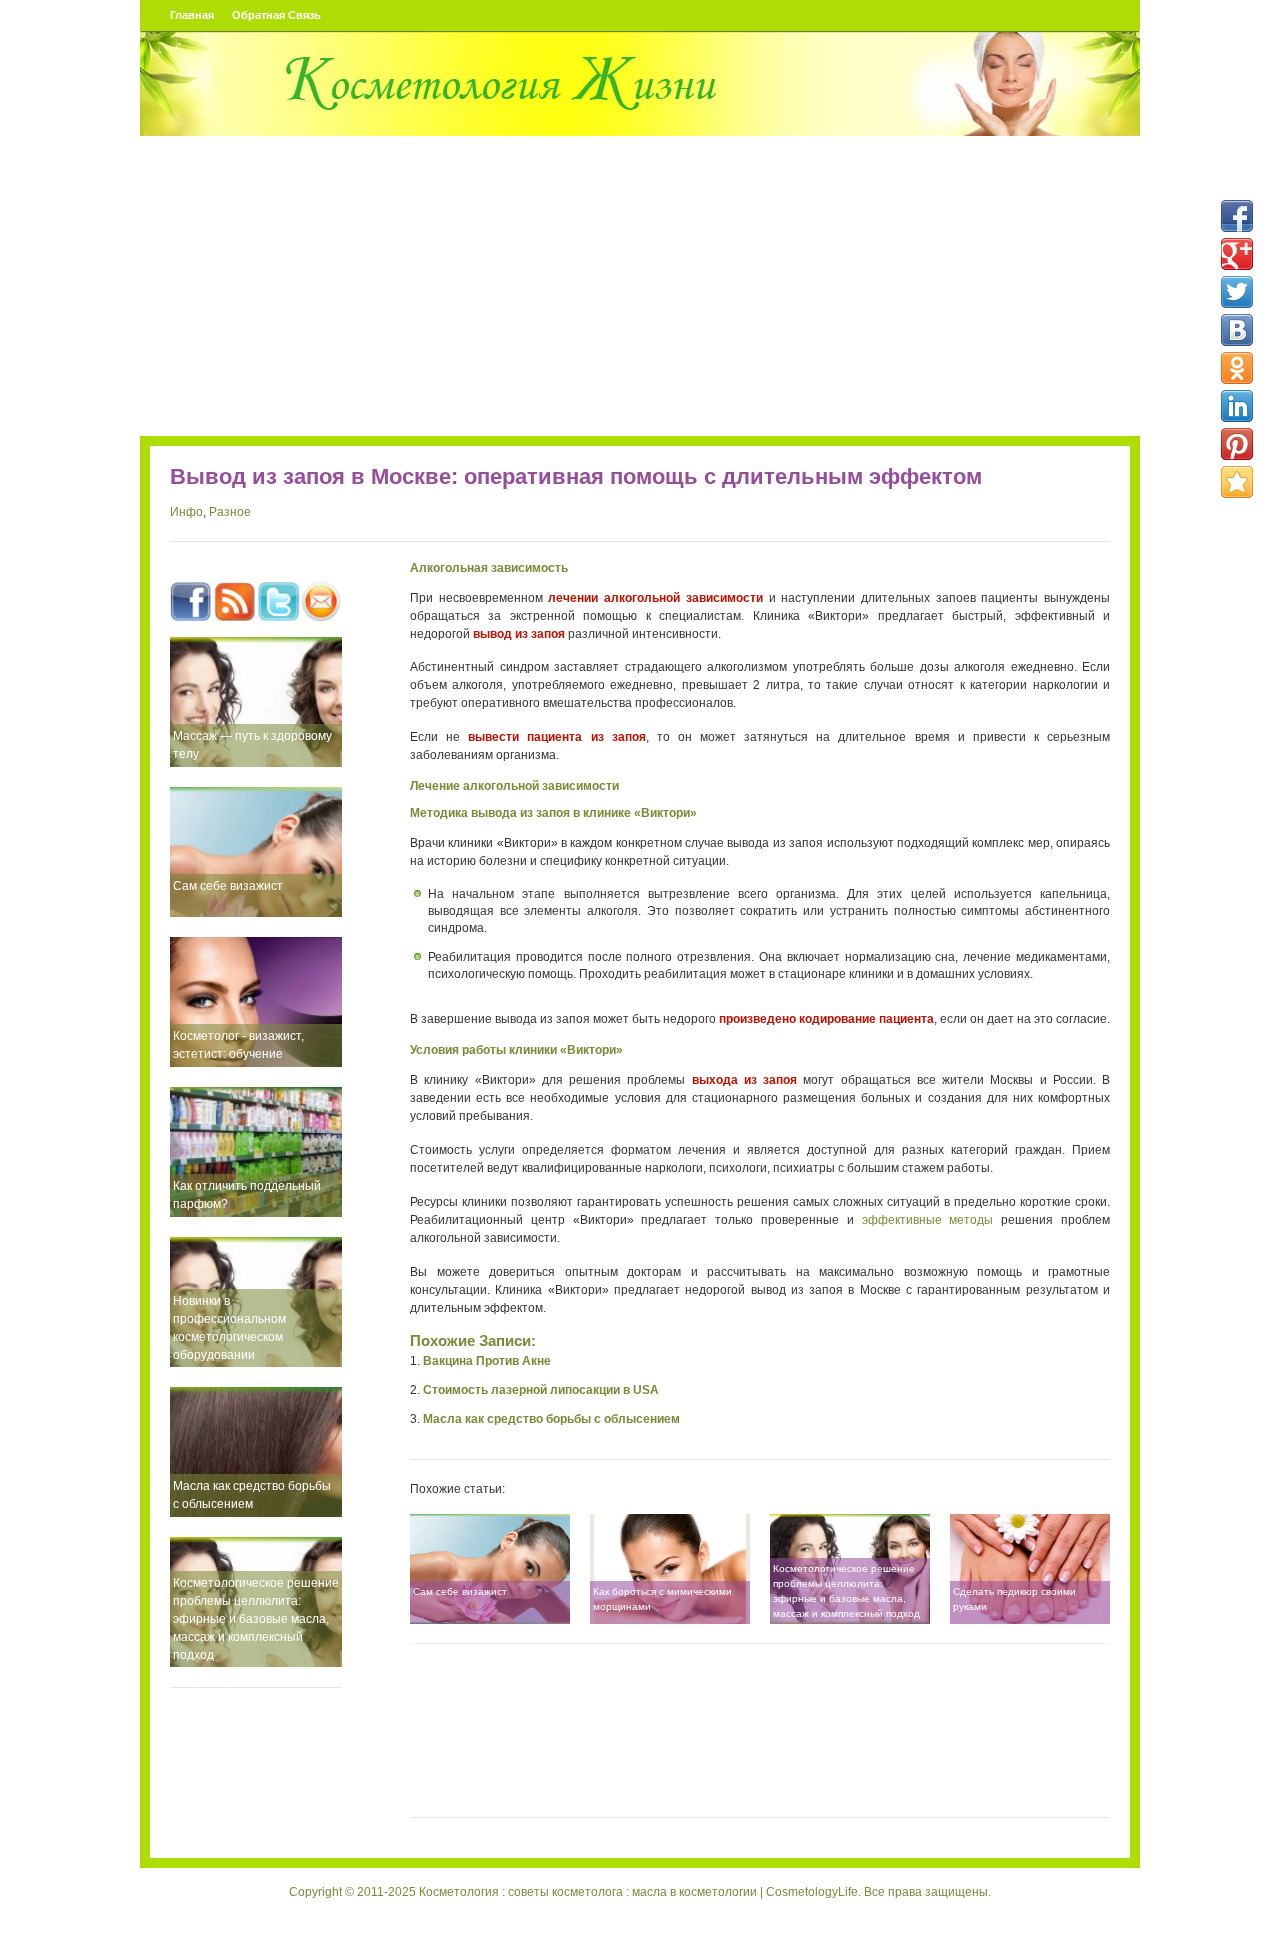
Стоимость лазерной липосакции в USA (541, 1390)
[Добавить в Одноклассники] (1237, 368)
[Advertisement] (640, 286)
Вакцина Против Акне (487, 1361)
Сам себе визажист (228, 886)
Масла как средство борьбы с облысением (252, 1495)
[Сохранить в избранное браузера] (1237, 482)
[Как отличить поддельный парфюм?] (256, 1152)
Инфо (186, 512)
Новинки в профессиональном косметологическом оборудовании (229, 1328)
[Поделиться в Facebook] (1237, 216)
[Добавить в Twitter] (1237, 292)
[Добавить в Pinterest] (1237, 444)
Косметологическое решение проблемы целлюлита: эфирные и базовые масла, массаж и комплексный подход (256, 1619)
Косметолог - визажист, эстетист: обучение (238, 1045)
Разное (230, 512)
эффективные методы (928, 1220)
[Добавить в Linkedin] (1237, 406)
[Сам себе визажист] (256, 852)
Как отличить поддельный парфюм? (247, 1195)
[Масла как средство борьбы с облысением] (256, 1452)
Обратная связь (276, 15)
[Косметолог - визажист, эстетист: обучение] (256, 1002)
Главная (192, 15)
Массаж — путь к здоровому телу (252, 745)
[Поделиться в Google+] (1237, 254)
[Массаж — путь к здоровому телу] (256, 702)
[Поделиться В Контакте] (1237, 330)
